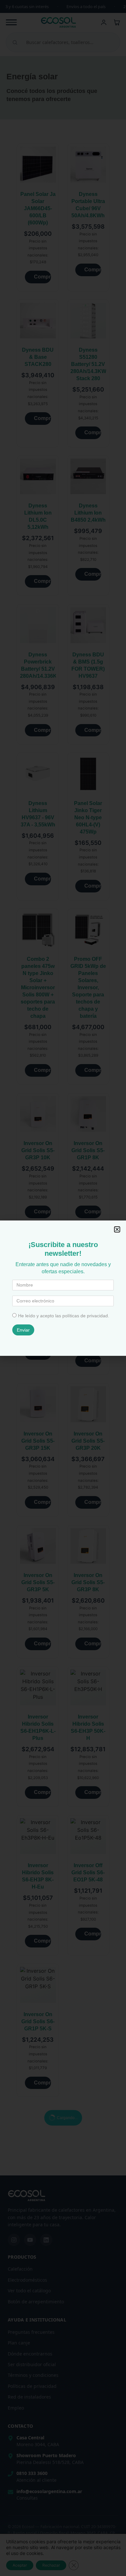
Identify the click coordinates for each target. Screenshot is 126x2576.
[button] (117, 1229)
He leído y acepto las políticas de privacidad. (64, 1316)
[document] (63, 1288)
